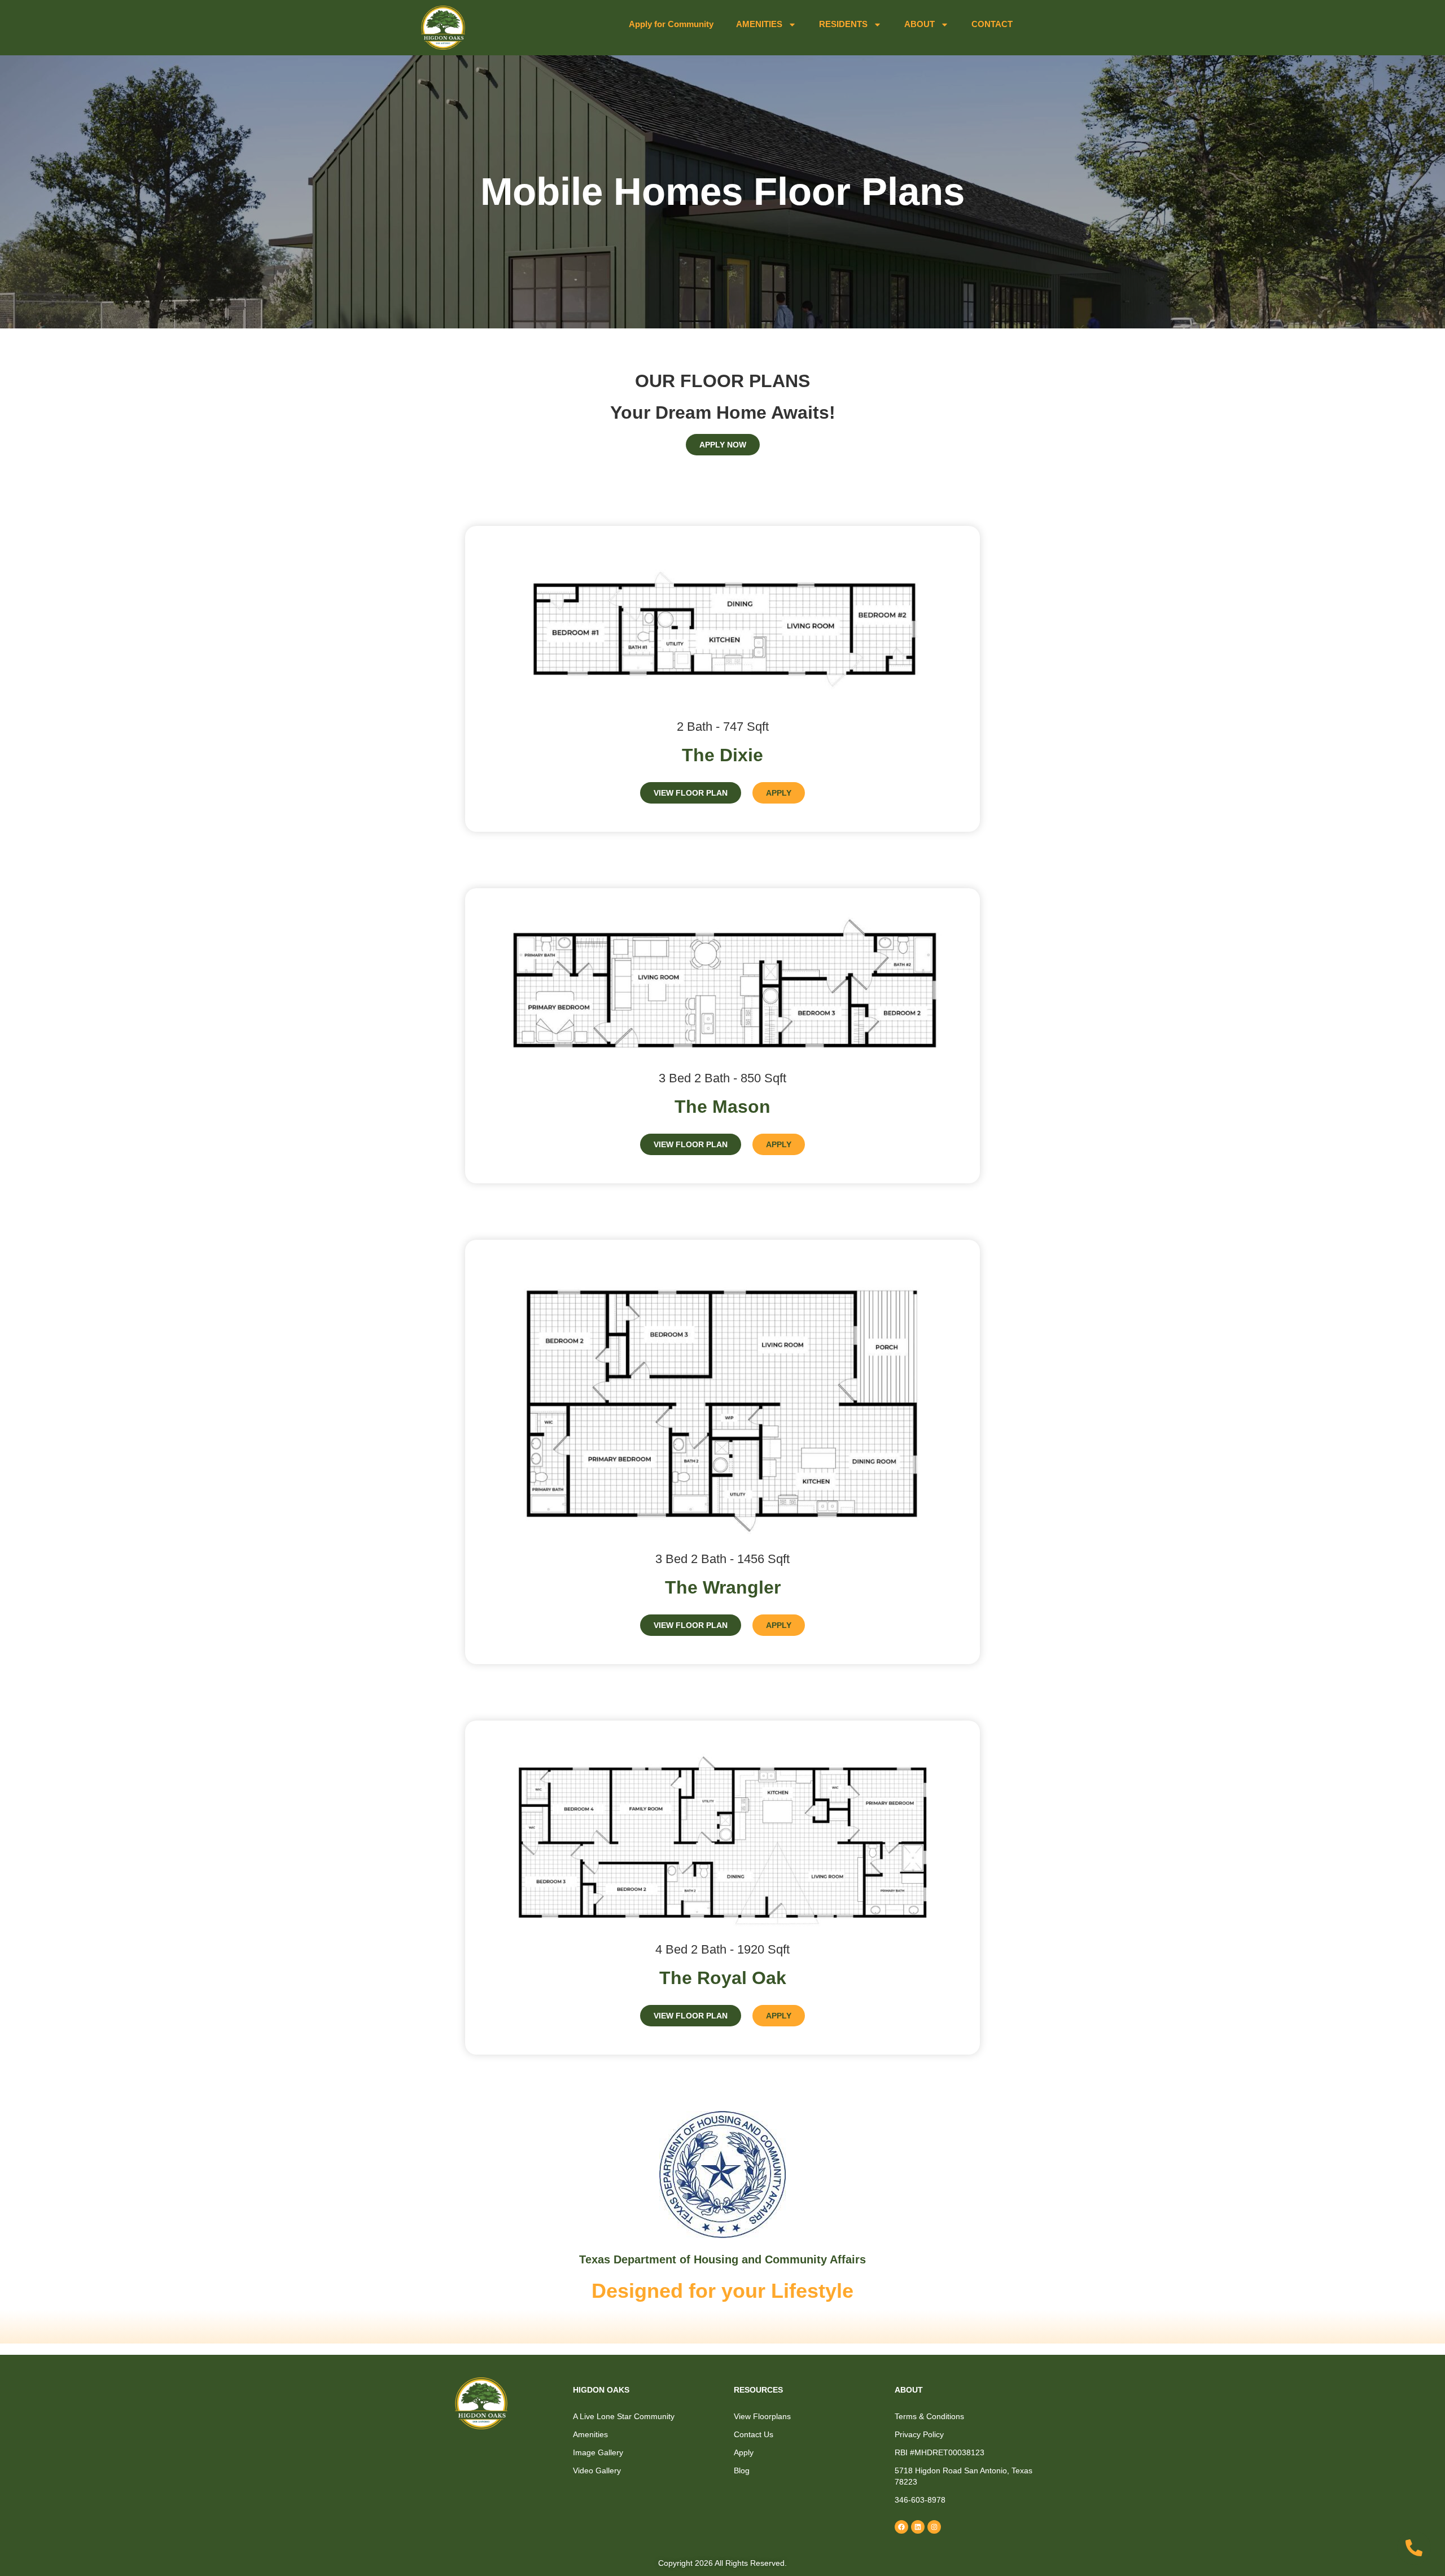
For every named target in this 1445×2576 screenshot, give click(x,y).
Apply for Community (671, 24)
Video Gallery (597, 2470)
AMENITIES (759, 24)
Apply (744, 2452)
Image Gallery (598, 2452)
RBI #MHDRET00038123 (940, 2452)
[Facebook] (901, 2527)
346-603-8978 (920, 2500)
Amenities (590, 2434)
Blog (742, 2470)
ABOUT (919, 24)
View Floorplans (762, 2416)
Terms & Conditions (929, 2416)
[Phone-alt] (1414, 2548)
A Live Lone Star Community (624, 2416)
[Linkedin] (918, 2527)
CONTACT (992, 24)
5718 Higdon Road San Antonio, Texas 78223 (964, 2476)
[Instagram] (934, 2527)
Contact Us (754, 2434)
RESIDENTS (843, 24)
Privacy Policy (919, 2434)
